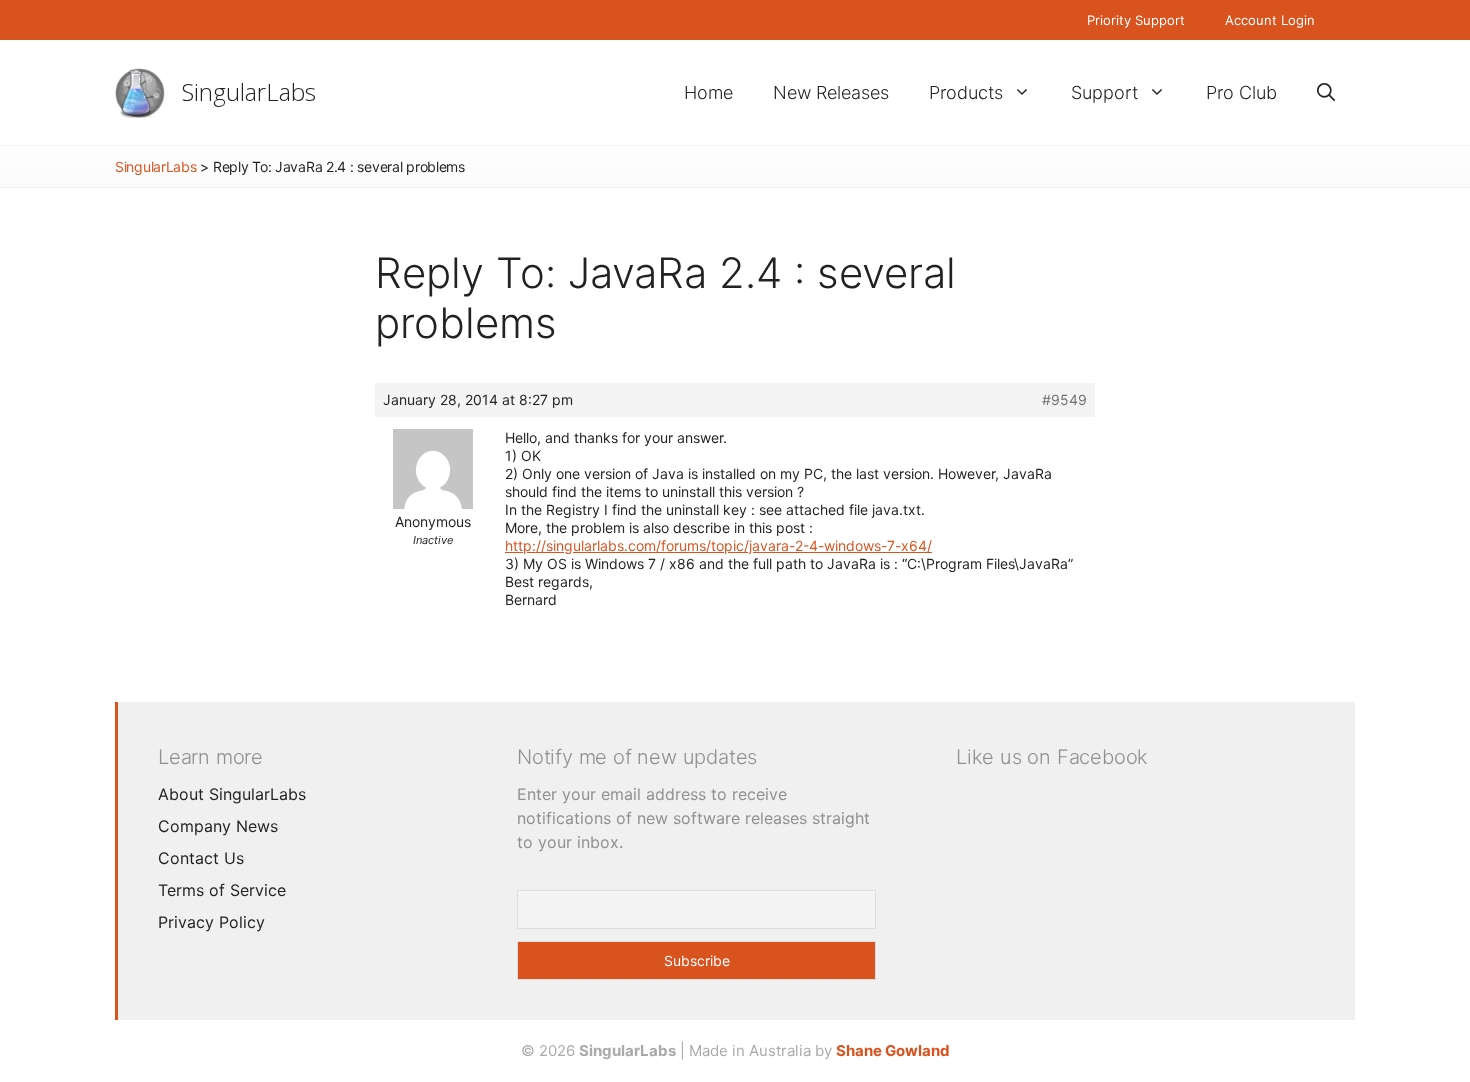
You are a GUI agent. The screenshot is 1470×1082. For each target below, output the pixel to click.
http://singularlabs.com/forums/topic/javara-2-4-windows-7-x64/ (718, 545)
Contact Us (201, 858)
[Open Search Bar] (1326, 92)
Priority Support (1136, 20)
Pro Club (1241, 92)
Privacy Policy (211, 922)
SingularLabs (249, 91)
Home (708, 92)
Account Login (1270, 20)
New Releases (831, 92)
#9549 (1064, 399)
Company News (218, 826)
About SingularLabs (232, 794)
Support (1104, 92)
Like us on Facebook (1052, 757)
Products (966, 92)
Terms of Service (222, 890)
